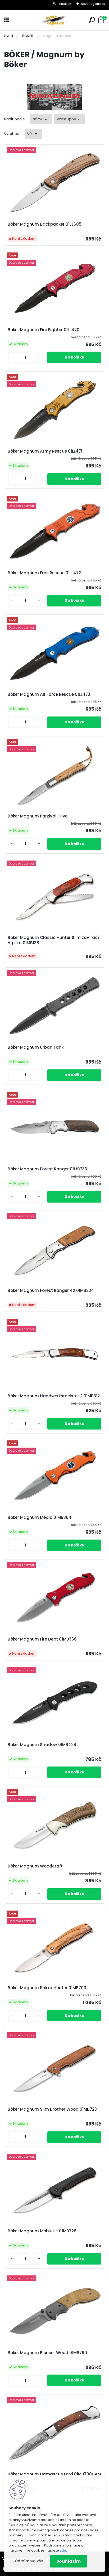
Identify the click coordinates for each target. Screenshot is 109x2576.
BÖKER (28, 36)
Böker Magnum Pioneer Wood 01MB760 (47, 2353)
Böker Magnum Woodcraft (35, 1866)
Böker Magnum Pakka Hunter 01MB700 (47, 1988)
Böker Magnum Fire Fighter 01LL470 (44, 330)
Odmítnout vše (29, 2561)
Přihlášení (65, 4)
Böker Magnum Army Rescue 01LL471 (45, 451)
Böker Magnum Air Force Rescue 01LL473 (49, 694)
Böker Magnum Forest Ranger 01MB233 (47, 1169)
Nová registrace (93, 4)
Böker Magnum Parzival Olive (38, 816)
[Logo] (54, 20)
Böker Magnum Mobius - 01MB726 (42, 2231)
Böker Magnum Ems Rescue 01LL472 (44, 573)
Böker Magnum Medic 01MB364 (40, 1517)
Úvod (8, 36)
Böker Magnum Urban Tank (36, 1047)
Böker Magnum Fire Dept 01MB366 (42, 1639)
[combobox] (41, 119)
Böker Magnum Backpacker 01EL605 (45, 224)
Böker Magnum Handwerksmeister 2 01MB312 (54, 1396)
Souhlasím (69, 2561)
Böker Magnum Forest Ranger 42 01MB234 (51, 1291)
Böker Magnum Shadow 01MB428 (42, 1745)
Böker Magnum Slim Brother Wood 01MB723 (52, 2109)
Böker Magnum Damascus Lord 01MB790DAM (54, 2474)
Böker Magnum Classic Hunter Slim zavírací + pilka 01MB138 (53, 940)
